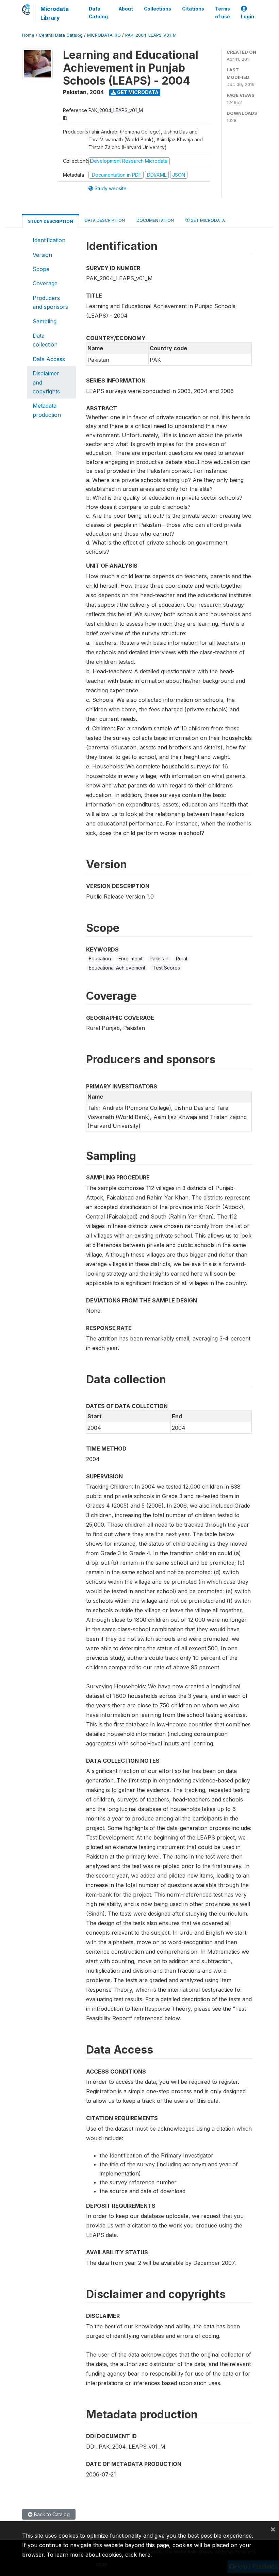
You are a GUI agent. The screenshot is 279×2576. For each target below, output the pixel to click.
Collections (158, 9)
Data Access (49, 359)
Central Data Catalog (61, 35)
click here (138, 2555)
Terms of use (223, 13)
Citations (193, 9)
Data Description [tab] (105, 220)
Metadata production (47, 410)
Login (248, 17)
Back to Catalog (51, 2514)
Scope (41, 269)
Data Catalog (98, 13)
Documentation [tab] (155, 220)
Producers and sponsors (50, 302)
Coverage (45, 283)
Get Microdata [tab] (207, 220)
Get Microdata (137, 92)
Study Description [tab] (51, 221)
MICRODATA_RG (104, 35)
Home (28, 35)
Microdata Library (55, 13)
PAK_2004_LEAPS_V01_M (151, 35)
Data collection (45, 340)
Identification (49, 240)
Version (42, 255)
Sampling (45, 321)
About (126, 9)
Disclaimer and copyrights (46, 382)
